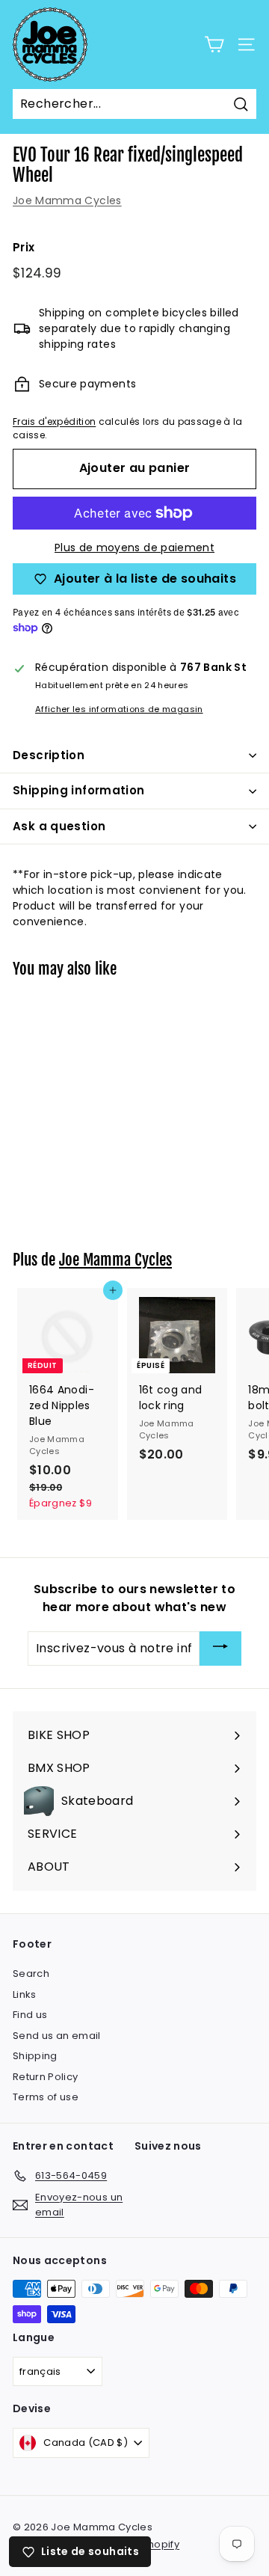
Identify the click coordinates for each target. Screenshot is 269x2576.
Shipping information (79, 790)
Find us (30, 2015)
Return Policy (46, 2077)
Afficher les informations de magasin (119, 709)
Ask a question (59, 826)
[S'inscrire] (220, 1649)
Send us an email (57, 2036)
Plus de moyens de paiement (134, 548)
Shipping (35, 2056)
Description (49, 755)
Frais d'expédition (54, 422)
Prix (24, 247)
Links (25, 1994)
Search (31, 1974)
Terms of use (46, 2097)
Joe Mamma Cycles (67, 200)
